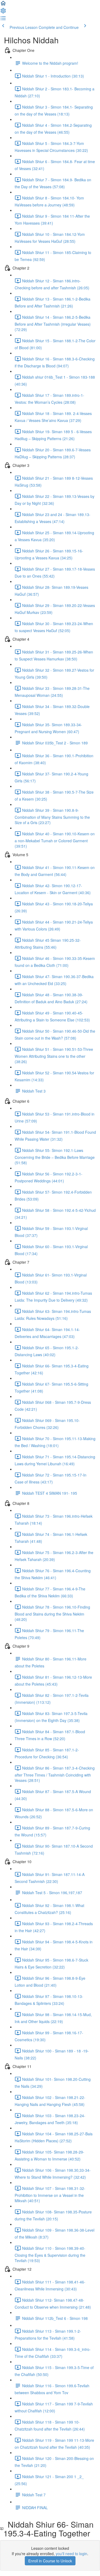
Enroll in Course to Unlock (50, 2561)
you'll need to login (71, 2554)
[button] (3, 5)
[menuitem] (3, 12)
